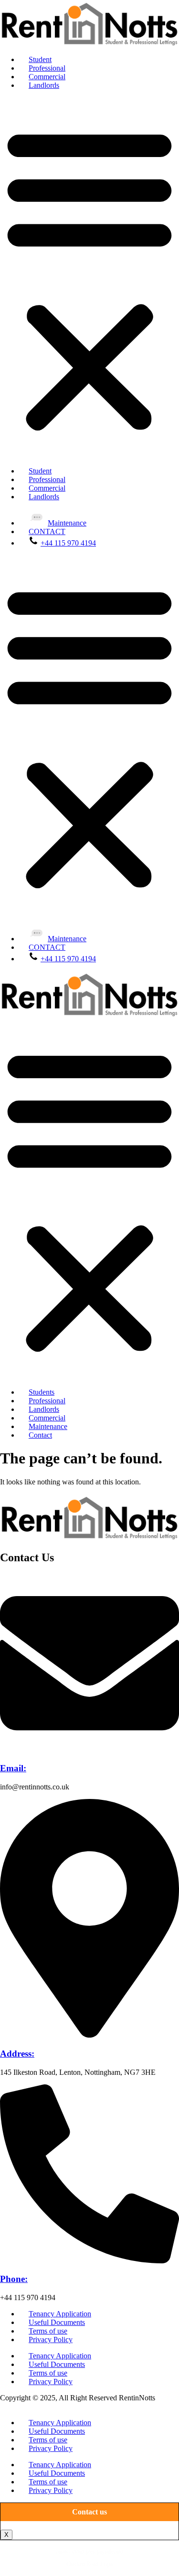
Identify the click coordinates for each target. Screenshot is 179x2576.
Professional (47, 68)
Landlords (44, 85)
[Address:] (89, 2035)
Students (42, 1392)
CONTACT (47, 531)
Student (40, 59)
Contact (40, 1435)
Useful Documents (57, 2322)
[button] (89, 278)
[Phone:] (89, 2261)
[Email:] (89, 1750)
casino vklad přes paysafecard (89, 2552)
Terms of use (48, 2331)
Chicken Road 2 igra (89, 2564)
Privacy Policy (51, 2339)
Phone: (14, 2279)
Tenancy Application (60, 2314)
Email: (13, 1768)
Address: (17, 2054)
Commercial (47, 77)
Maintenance (67, 523)
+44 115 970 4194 (68, 543)
